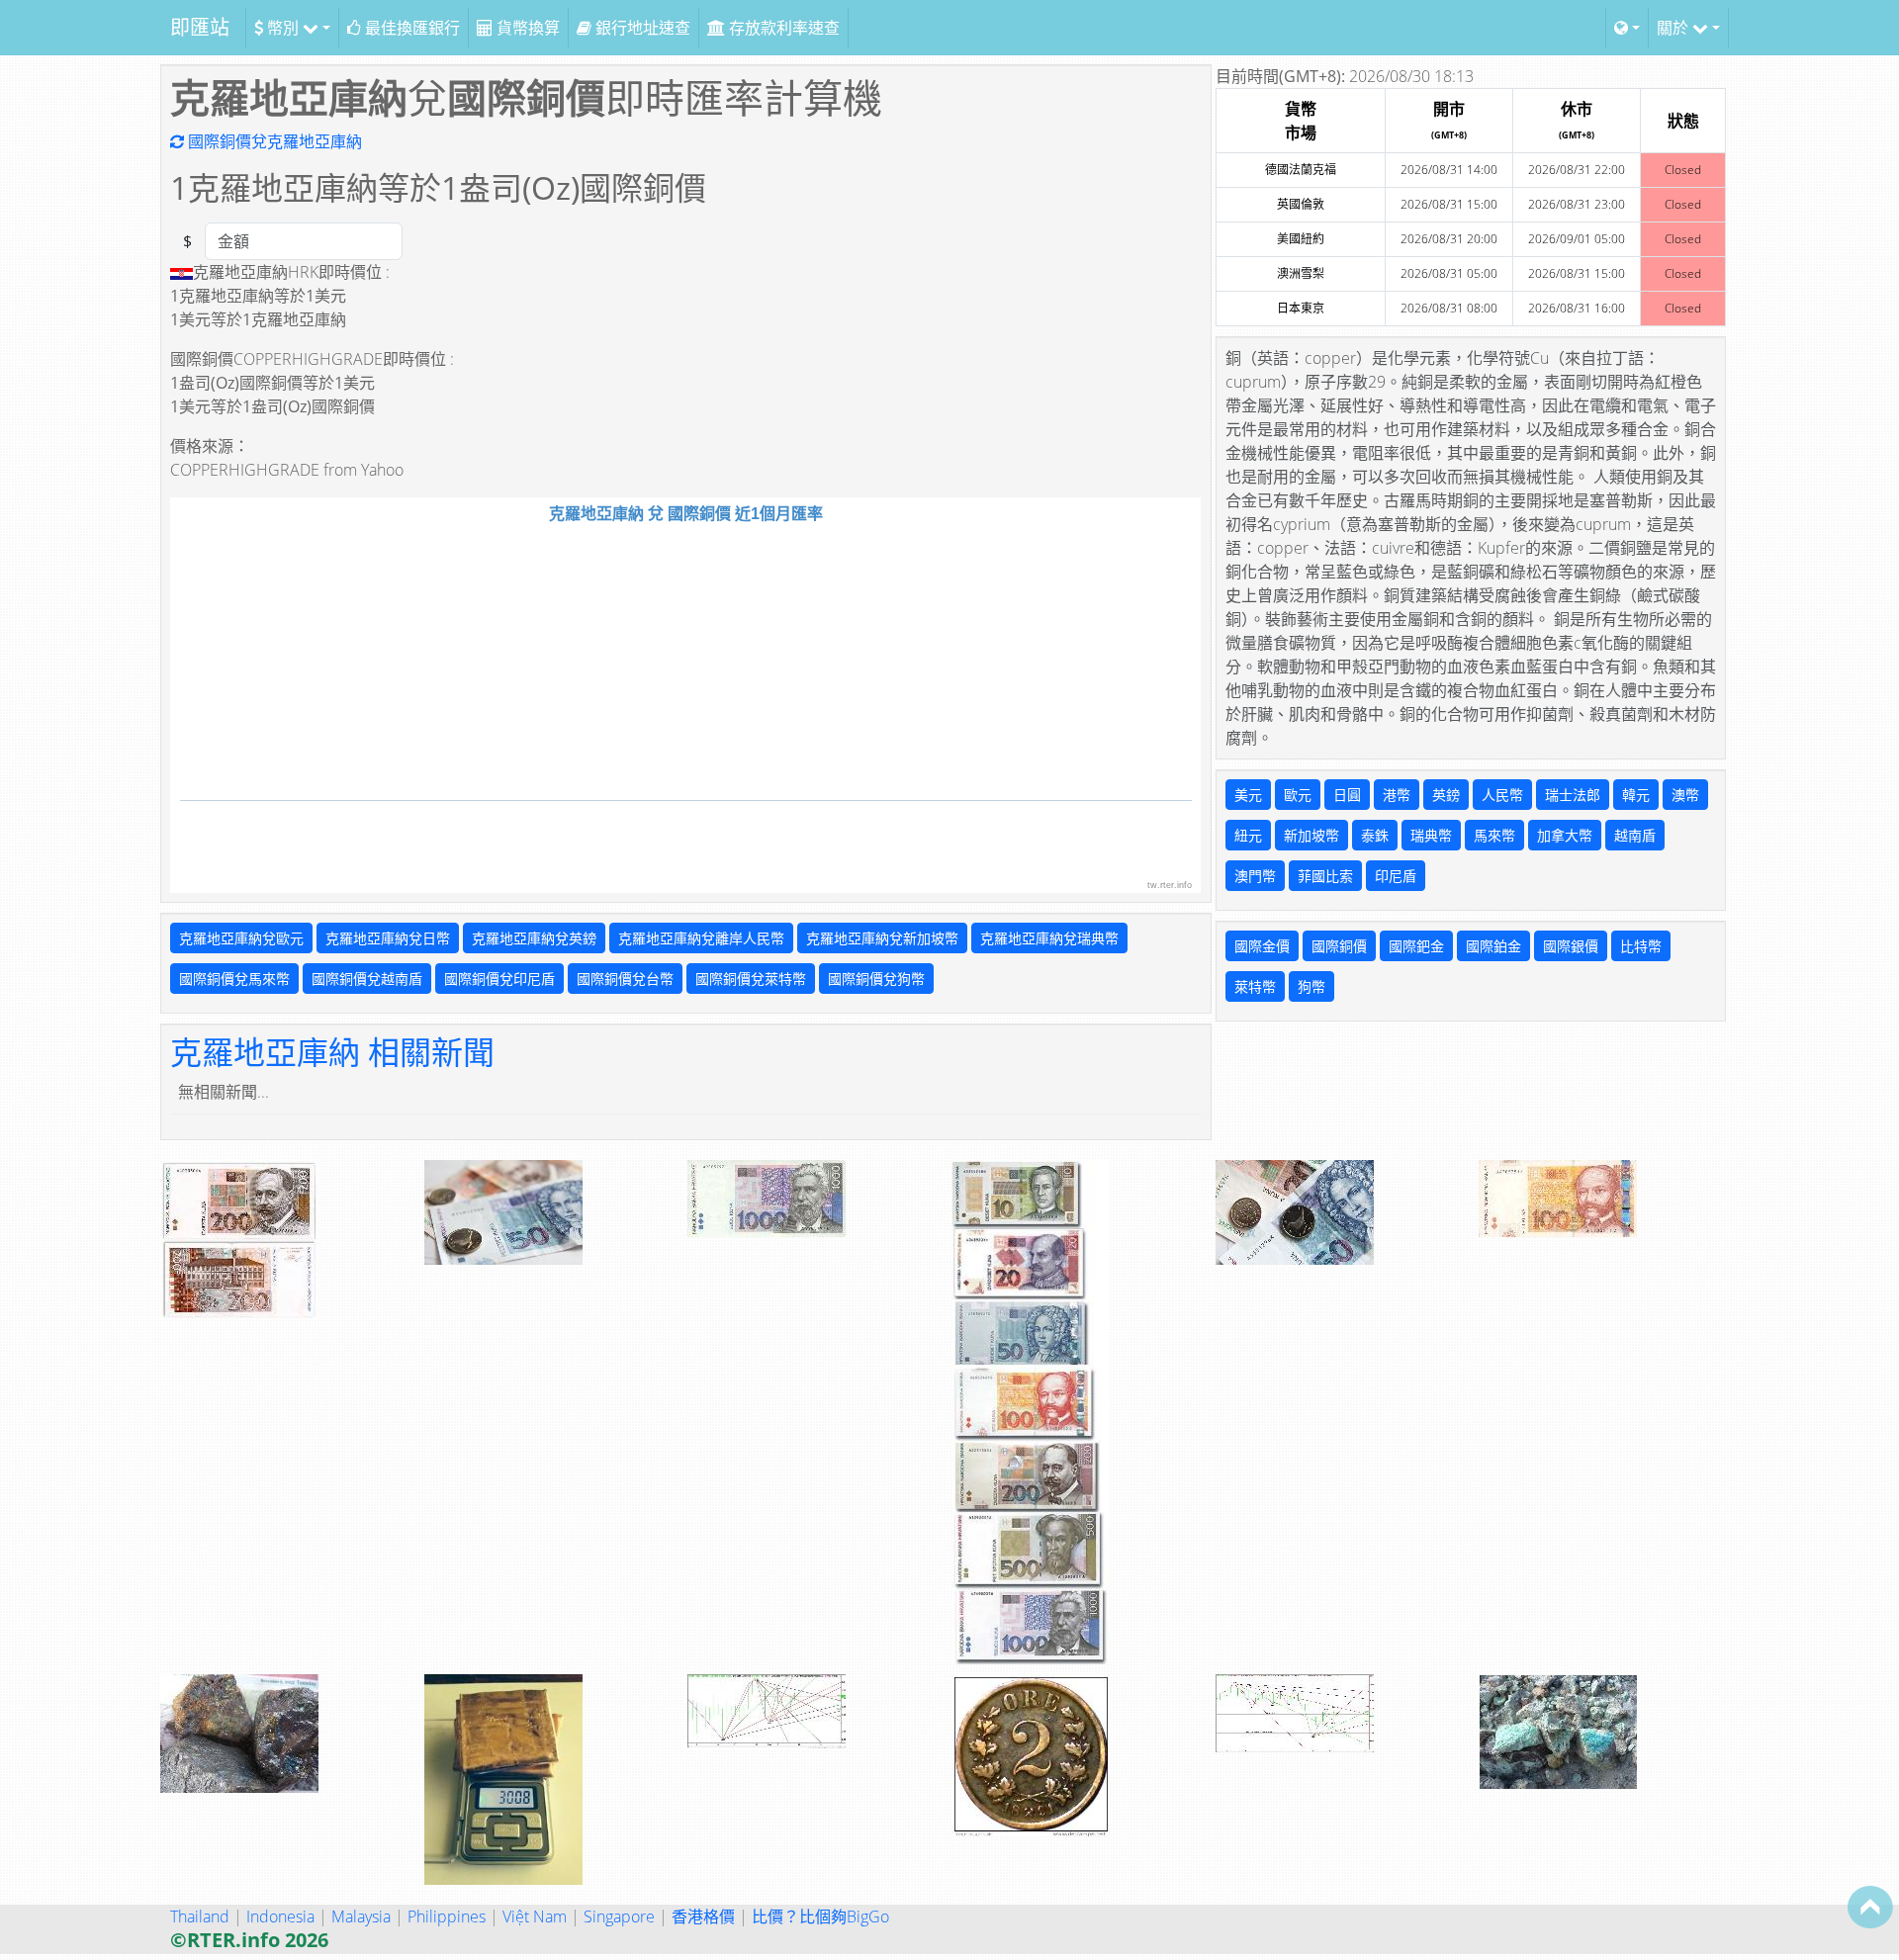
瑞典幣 (1431, 835)
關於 (1674, 28)
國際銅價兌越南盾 (367, 979)
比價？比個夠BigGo (820, 1916)
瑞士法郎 (1573, 795)
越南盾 (1635, 835)
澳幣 (1685, 795)
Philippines (447, 1916)
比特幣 (1641, 946)
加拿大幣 (1565, 835)
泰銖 (1375, 835)
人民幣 (1502, 795)
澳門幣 (1255, 876)
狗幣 (1311, 986)
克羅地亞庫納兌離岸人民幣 (701, 938)
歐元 (1298, 795)
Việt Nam (535, 1916)
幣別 (283, 28)
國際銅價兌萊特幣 (751, 979)
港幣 (1397, 795)
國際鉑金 (1493, 946)
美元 (1248, 795)
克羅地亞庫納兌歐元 (241, 938)
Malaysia (361, 1916)
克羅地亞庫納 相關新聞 (332, 1052)
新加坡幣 (1311, 835)
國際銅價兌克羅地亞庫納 (273, 141)
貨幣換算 (526, 28)
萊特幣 (1255, 986)
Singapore (619, 1916)
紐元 (1248, 835)
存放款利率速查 (782, 28)
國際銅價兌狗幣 (876, 979)
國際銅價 (1339, 946)
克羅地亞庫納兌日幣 (388, 938)
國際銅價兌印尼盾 (499, 979)
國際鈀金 (1416, 946)
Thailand (200, 1916)
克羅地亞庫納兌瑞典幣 (1049, 938)
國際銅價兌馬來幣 (234, 979)
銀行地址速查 (641, 28)
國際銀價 (1571, 946)
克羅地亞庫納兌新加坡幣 (882, 938)
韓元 (1636, 795)
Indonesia (280, 1916)
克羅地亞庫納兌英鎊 (534, 938)
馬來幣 (1494, 835)
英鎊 (1446, 795)
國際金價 (1262, 946)
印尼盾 (1396, 876)
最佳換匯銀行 (410, 28)
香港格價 (703, 1916)
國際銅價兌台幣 (625, 979)
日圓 (1347, 795)
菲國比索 (1325, 876)
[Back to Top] (1870, 1907)
